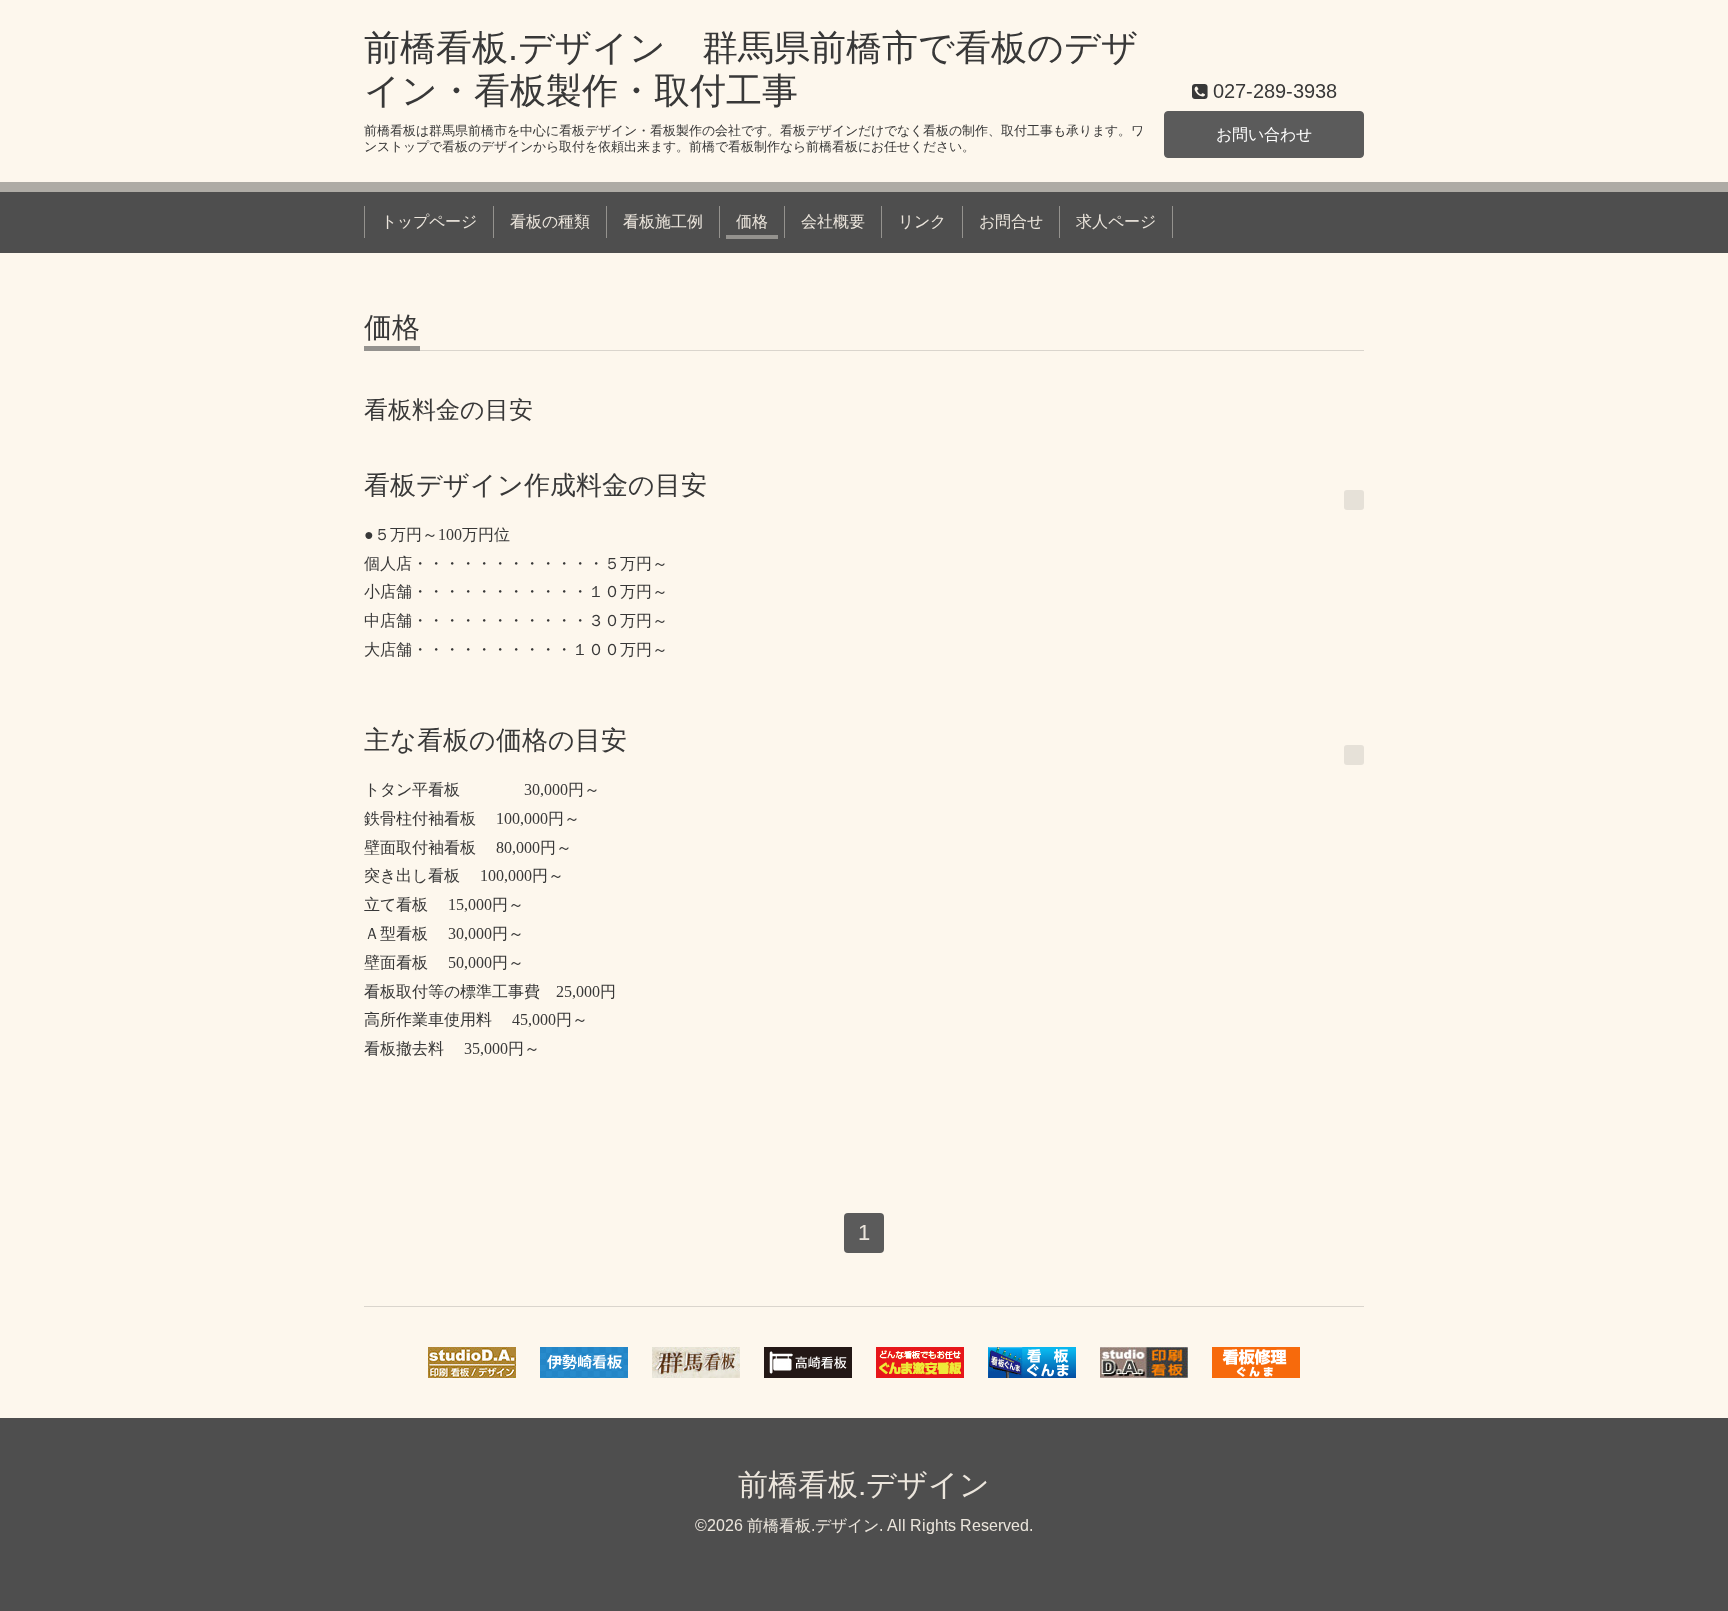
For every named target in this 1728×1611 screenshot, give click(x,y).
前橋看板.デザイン (864, 1484)
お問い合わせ (1264, 134)
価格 (752, 221)
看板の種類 (550, 221)
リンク (922, 221)
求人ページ (1116, 221)
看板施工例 (663, 221)
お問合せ (1011, 221)
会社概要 (833, 221)
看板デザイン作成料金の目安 (535, 485)
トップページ (429, 221)
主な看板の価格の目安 (495, 740)
